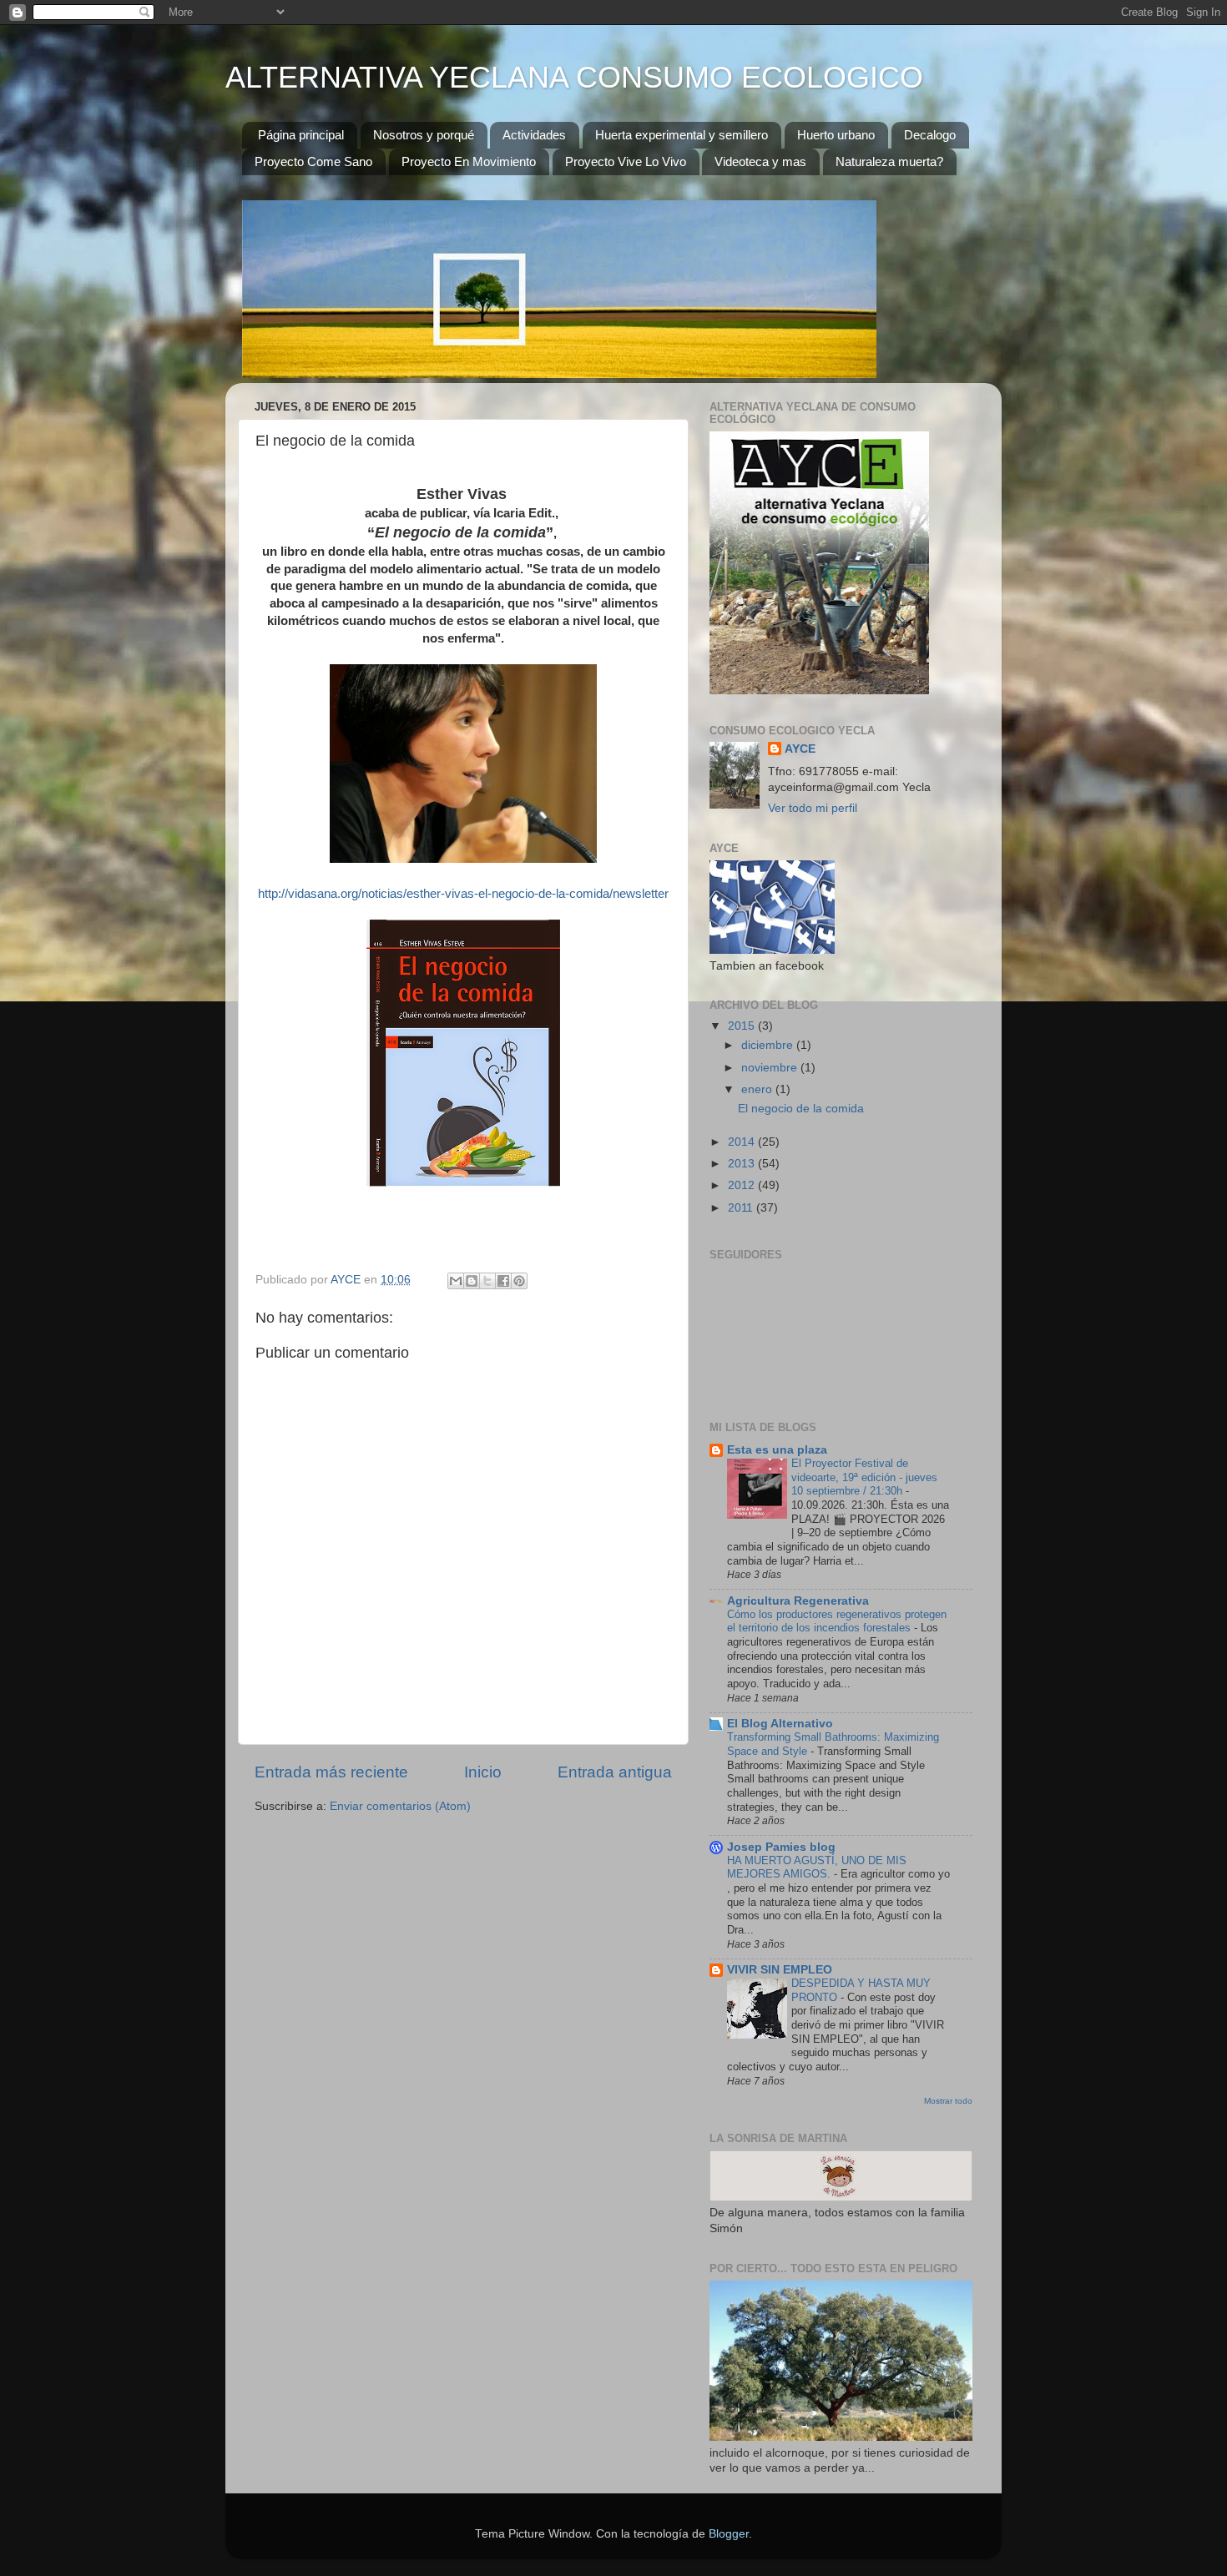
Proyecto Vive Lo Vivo (626, 161)
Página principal (301, 135)
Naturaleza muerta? (889, 161)
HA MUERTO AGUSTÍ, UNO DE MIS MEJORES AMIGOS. (817, 1868)
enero (758, 1089)
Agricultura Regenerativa (798, 1601)
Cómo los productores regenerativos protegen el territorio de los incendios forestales (837, 1621)
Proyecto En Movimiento (469, 161)
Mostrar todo (948, 2101)
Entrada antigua (615, 1772)
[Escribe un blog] (472, 1281)
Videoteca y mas (760, 161)
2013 (743, 1164)
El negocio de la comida (801, 1109)
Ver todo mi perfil (813, 808)
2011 (742, 1208)
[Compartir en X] (487, 1281)
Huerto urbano (836, 135)
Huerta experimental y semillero (682, 135)
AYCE (800, 749)
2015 (743, 1026)
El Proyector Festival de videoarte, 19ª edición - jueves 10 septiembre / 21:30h (864, 1477)
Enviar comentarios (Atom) (400, 1806)
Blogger (729, 2534)
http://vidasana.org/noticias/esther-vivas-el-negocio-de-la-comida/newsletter (463, 894)
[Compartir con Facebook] (503, 1281)
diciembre (769, 1045)
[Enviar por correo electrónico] (456, 1281)
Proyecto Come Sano (313, 161)
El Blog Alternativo (780, 1724)
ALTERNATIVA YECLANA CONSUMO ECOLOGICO (574, 77)
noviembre (771, 1068)
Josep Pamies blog (781, 1847)
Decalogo (930, 135)
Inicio (483, 1772)
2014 (743, 1142)
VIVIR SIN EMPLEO (780, 1970)
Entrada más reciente (331, 1772)
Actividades (534, 135)
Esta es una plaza (777, 1450)
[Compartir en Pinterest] (519, 1281)
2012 (743, 1185)
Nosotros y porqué (424, 135)
